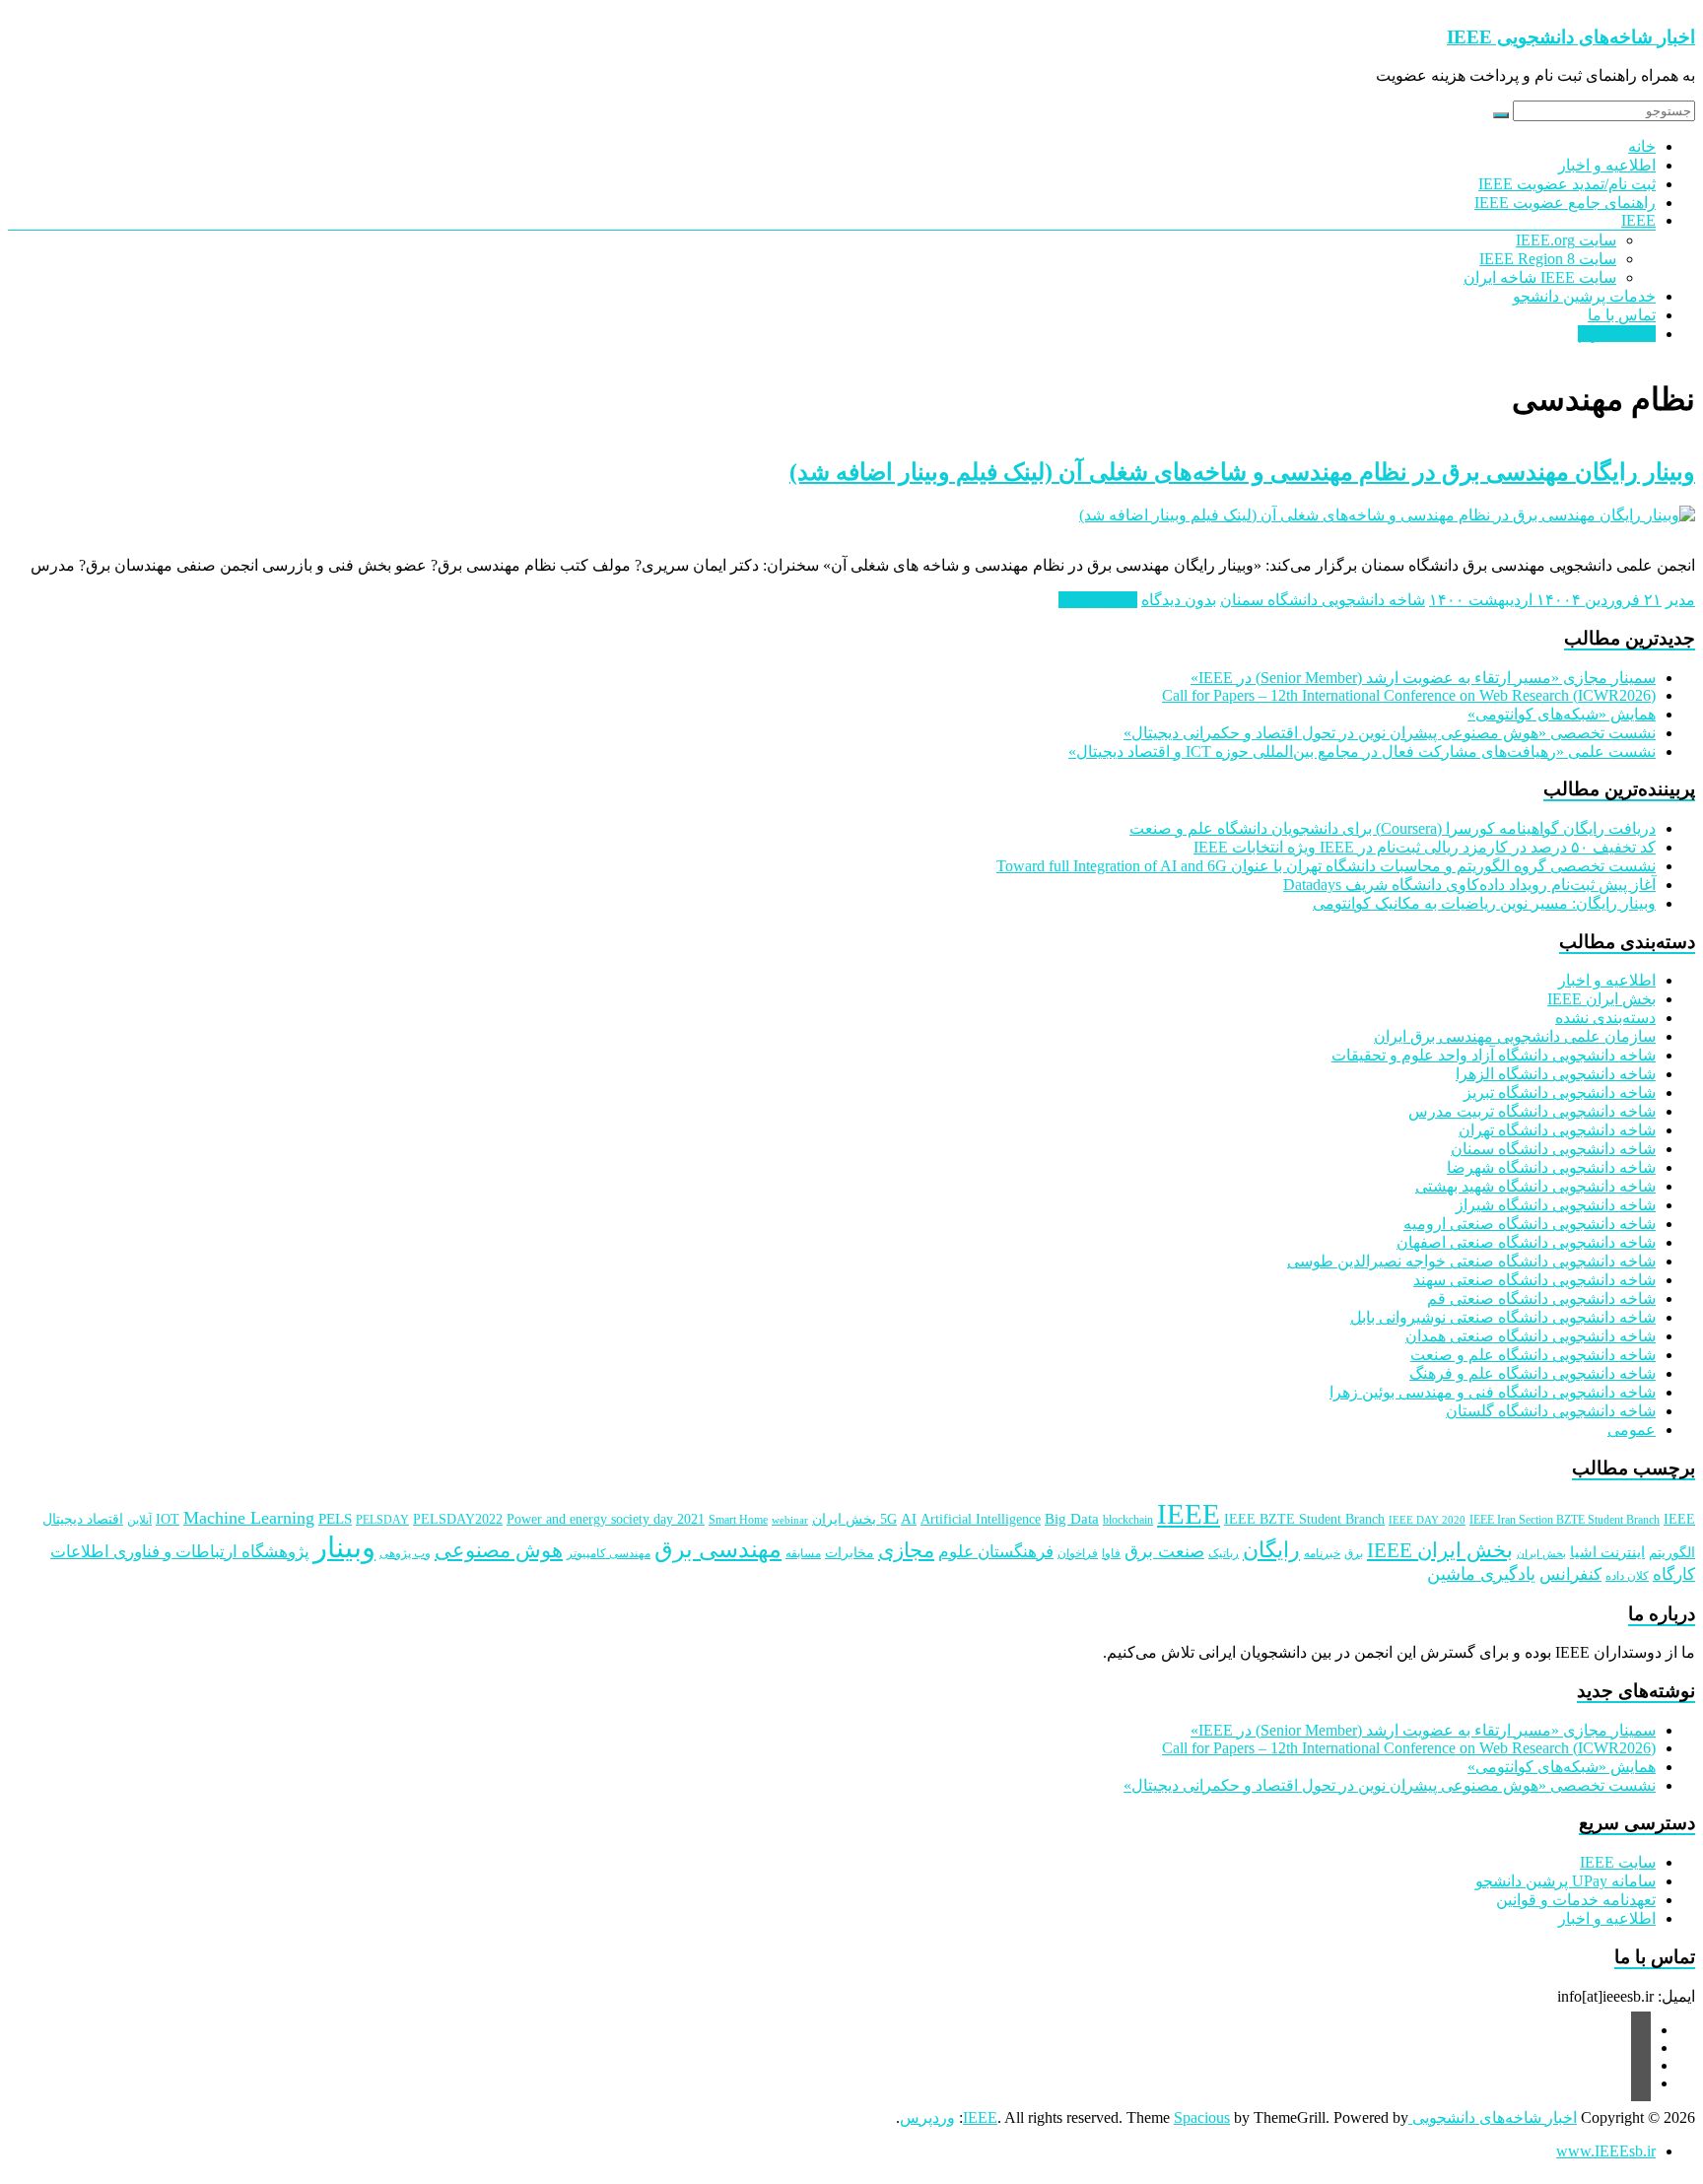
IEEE (1638, 220)
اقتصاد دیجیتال (83, 1519)
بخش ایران (1541, 1554)
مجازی (906, 1550)
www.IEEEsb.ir (1606, 2151)
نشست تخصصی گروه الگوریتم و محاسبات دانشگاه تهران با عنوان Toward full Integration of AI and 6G (1326, 866)
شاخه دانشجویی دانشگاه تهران (1557, 1130)
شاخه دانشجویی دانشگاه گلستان (1551, 1411)
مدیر (1680, 600)
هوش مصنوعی (499, 1550)
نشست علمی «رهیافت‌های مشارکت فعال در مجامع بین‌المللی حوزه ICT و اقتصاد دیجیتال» (1362, 751)
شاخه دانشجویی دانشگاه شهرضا (1551, 1167)
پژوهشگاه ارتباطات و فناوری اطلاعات (180, 1552)
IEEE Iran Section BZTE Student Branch (1565, 1520)
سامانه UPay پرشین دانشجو (1566, 1881)
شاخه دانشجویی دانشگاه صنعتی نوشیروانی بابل (1503, 1317)
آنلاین (139, 1520)
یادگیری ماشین (1481, 1574)
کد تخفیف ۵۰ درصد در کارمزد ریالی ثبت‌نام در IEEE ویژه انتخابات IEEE (1425, 847)
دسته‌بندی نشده (1605, 1018)
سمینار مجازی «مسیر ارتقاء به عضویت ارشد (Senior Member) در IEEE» (1423, 678)
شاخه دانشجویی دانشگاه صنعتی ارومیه (1530, 1224)
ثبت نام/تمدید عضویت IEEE (1567, 184)
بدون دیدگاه (1179, 600)
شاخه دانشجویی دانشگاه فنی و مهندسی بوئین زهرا (1493, 1392)
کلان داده (1627, 1576)
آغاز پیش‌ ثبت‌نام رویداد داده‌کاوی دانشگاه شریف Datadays (1469, 885)
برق (1354, 1553)
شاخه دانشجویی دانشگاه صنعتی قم (1541, 1298)
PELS (335, 1519)
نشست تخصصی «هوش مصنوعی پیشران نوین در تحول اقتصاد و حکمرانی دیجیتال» (1390, 733)
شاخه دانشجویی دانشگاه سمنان (1323, 600)
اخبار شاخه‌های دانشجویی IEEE (1571, 37)
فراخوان (1078, 1553)
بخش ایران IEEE (1601, 999)
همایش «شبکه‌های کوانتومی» (1562, 714)
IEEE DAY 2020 (1427, 1520)
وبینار (344, 1547)
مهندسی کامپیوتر (609, 1553)
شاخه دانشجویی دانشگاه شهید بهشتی (1535, 1186)
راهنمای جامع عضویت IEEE (1565, 203)
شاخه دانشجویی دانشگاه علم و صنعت (1533, 1355)
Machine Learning (249, 1518)
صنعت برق (1164, 1551)
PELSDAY (382, 1520)
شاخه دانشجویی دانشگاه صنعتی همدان (1531, 1336)
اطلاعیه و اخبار (1607, 165)
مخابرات (850, 1553)
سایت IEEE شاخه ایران (1540, 277)
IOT (168, 1519)
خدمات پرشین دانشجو (1584, 296)
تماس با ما (1622, 315)
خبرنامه (1322, 1553)
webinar (790, 1520)
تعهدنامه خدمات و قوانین (1576, 1900)
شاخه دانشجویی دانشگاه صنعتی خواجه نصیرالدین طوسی (1471, 1261)
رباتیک (1224, 1553)
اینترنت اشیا (1607, 1552)
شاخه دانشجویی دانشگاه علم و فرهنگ (1533, 1373)
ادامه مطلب (1098, 600)
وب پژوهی (405, 1553)
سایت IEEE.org (1566, 240)
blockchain (1128, 1520)
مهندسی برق (718, 1549)
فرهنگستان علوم (996, 1552)
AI (909, 1519)
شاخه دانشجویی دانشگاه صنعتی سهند (1534, 1280)
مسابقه (803, 1553)
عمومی (1632, 1430)
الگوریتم (1672, 1553)
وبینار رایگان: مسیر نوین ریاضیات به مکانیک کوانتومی (1484, 903)
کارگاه (1674, 1574)
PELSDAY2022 (458, 1519)
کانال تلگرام (1617, 334)
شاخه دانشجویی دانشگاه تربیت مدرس (1532, 1111)
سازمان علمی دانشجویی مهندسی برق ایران (1515, 1036)
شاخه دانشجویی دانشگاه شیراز (1556, 1205)
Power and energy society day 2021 (606, 1519)
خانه (1642, 146)
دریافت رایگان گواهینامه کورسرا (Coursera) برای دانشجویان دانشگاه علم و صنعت (1393, 828)
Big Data (1072, 1519)
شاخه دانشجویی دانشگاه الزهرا (1556, 1074)
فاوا (1111, 1553)
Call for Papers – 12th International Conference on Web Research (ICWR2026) (1409, 695)
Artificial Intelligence (981, 1519)
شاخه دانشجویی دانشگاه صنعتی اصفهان (1526, 1242)
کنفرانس (1570, 1574)
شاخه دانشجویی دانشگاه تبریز (1560, 1092)
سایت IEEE (1618, 1862)
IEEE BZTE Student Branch (1304, 1519)
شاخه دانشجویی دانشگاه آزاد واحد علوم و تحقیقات (1494, 1055)
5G (888, 1519)
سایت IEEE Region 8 (1548, 259)
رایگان (1271, 1550)
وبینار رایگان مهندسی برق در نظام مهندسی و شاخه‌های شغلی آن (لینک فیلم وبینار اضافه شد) (1242, 472)
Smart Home (738, 1520)
